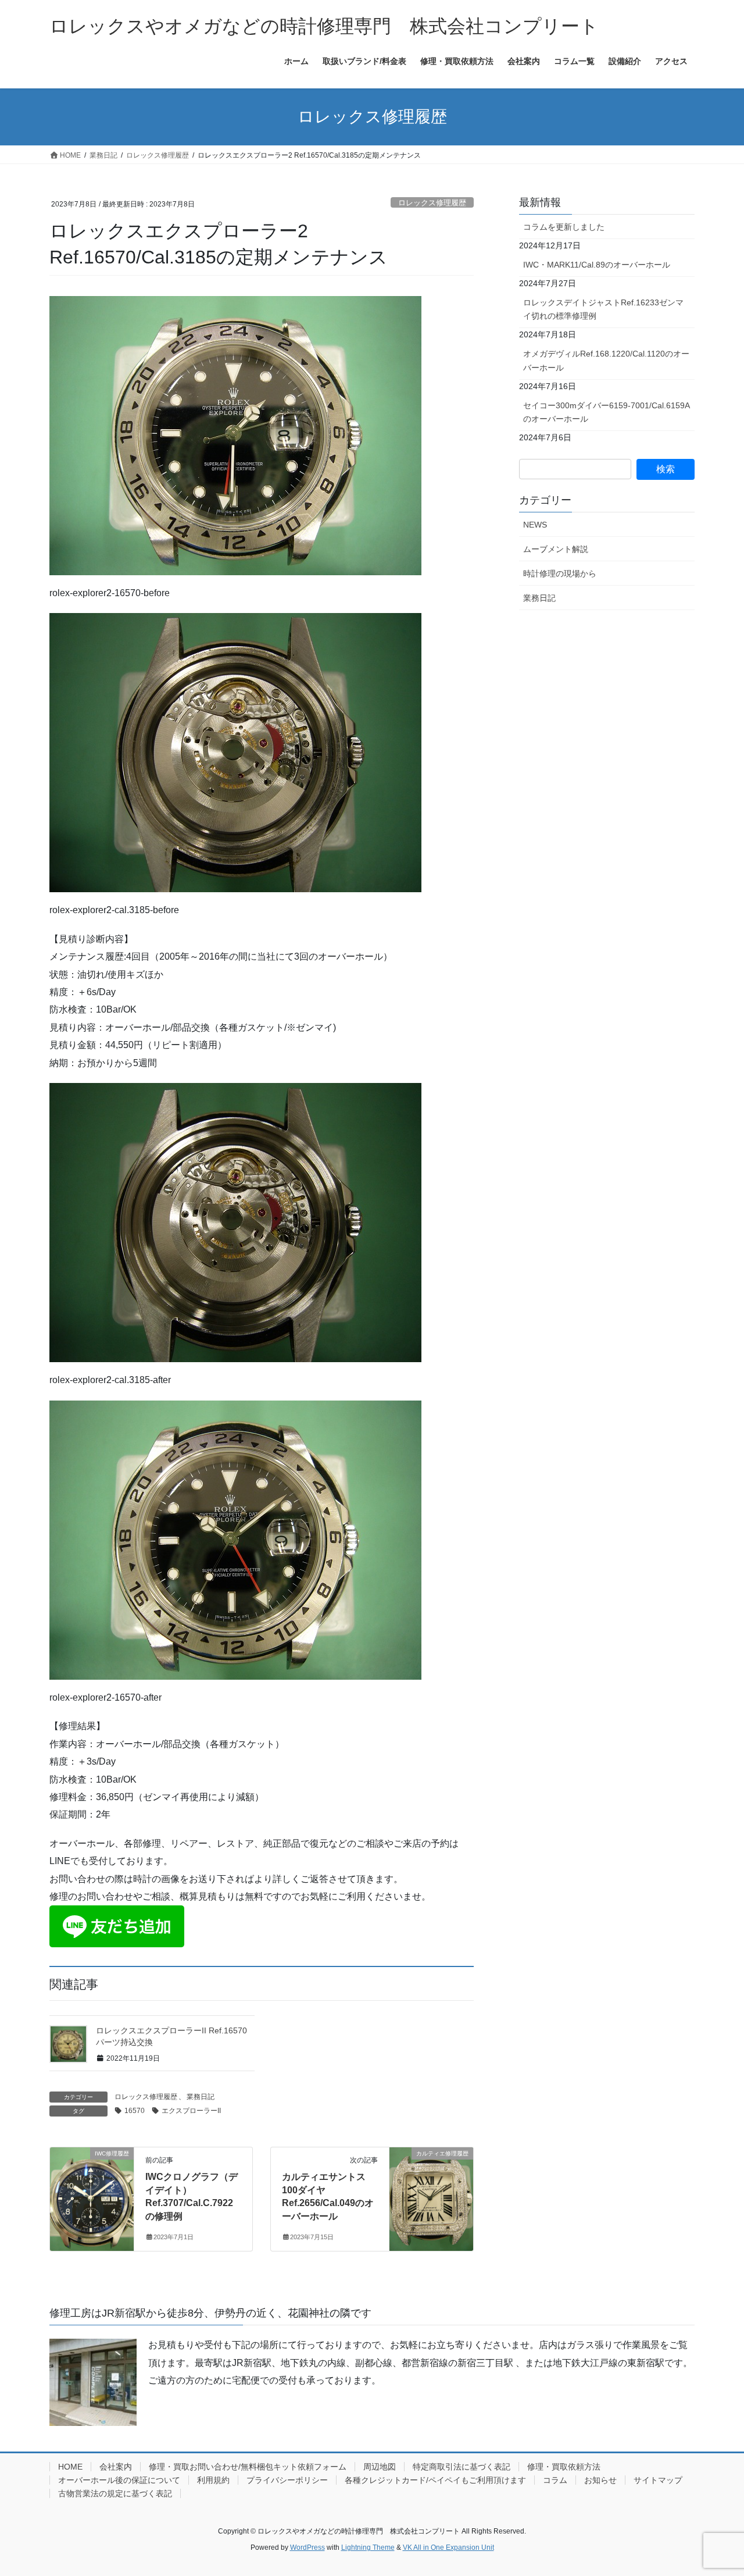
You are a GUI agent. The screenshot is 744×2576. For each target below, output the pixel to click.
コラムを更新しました (564, 227)
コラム (555, 2480)
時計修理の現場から (560, 573)
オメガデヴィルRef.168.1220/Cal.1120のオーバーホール (606, 360)
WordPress (307, 2548)
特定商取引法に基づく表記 (462, 2467)
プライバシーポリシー (287, 2480)
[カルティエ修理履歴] (431, 2191)
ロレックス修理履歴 (432, 203)
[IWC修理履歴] (92, 2191)
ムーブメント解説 (556, 549)
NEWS (535, 525)
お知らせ (600, 2480)
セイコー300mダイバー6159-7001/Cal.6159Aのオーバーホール (607, 412)
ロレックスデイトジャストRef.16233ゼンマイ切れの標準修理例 (603, 309)
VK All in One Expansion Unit (448, 2548)
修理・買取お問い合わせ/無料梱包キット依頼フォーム (248, 2467)
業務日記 (201, 2097)
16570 (135, 2111)
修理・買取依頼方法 (564, 2467)
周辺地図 (380, 2467)
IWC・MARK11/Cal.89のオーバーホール (597, 265)
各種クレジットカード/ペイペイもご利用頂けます (435, 2480)
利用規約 (213, 2480)
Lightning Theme (368, 2548)
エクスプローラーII (191, 2111)
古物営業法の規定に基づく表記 (115, 2493)
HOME (70, 2467)
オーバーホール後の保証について (119, 2480)
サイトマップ (658, 2480)
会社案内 (116, 2467)
